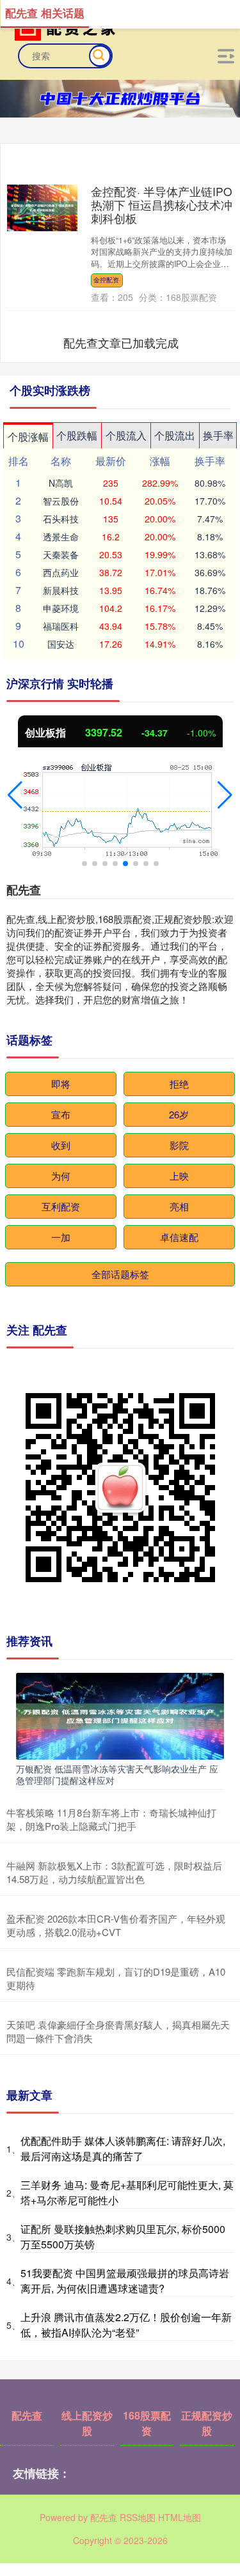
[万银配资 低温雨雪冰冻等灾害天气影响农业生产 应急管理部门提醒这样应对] (120, 1715)
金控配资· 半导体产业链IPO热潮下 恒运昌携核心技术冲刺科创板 (162, 205)
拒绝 (179, 1084)
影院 (179, 1145)
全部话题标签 (120, 1274)
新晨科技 (61, 590)
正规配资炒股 (207, 2423)
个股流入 (126, 435)
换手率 (218, 435)
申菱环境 (61, 608)
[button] (15, 795)
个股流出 (175, 435)
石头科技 (61, 519)
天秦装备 (61, 554)
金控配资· (107, 280)
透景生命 (61, 537)
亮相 (179, 1206)
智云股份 (61, 501)
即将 (61, 1084)
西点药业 (61, 572)
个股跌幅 (77, 435)
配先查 (27, 2415)
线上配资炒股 (87, 2423)
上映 (179, 1176)
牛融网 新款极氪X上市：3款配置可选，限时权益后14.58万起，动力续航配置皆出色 (114, 1872)
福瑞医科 (61, 626)
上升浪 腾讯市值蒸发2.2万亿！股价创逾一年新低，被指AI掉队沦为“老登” (126, 2325)
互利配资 (61, 1206)
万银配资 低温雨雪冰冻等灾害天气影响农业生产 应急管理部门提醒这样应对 (117, 1774)
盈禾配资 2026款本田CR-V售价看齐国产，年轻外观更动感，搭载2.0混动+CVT (116, 1925)
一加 (61, 1237)
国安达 (61, 644)
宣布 (61, 1114)
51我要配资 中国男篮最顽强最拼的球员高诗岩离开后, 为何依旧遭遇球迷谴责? (125, 2281)
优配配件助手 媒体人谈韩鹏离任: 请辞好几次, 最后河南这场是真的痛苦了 (123, 2148)
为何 (61, 1176)
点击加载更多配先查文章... (121, 342)
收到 (61, 1145)
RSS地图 (138, 2517)
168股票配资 (147, 2423)
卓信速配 (179, 1237)
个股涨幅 (28, 437)
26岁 (179, 1114)
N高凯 (61, 483)
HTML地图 (180, 2517)
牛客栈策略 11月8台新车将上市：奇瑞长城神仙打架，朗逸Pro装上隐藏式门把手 (111, 1819)
